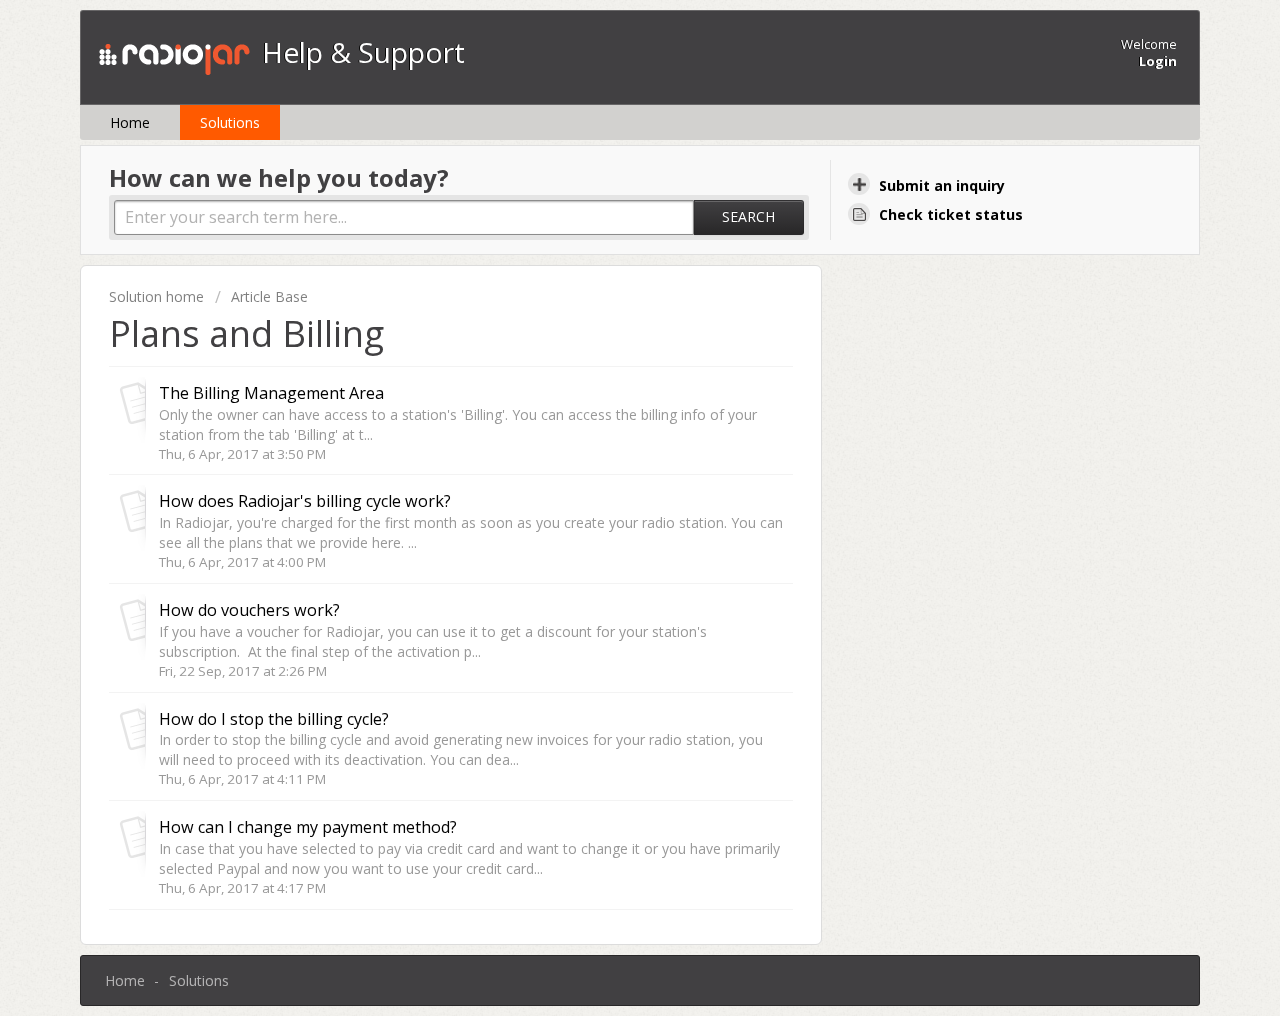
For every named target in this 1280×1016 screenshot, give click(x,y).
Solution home (158, 296)
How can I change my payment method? (308, 827)
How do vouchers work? (249, 610)
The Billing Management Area (271, 393)
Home (130, 122)
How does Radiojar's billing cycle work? (305, 501)
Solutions (230, 122)
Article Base (269, 296)
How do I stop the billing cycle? (274, 719)
